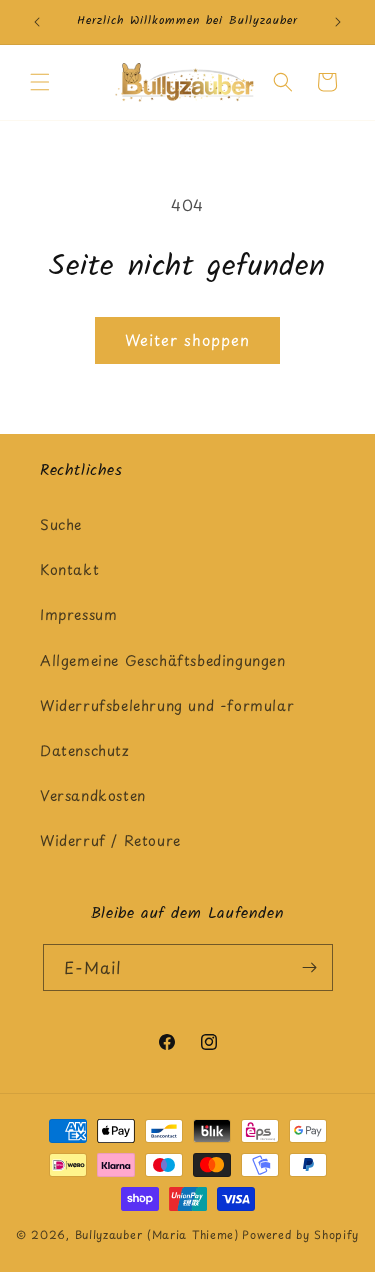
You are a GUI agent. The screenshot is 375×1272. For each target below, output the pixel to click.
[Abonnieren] (310, 967)
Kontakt (69, 569)
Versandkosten (93, 795)
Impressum (78, 614)
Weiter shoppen (187, 339)
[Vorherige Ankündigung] (37, 22)
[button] (40, 82)
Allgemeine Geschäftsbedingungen (163, 660)
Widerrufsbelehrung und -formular (167, 705)
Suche (61, 524)
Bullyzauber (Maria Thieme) (157, 1234)
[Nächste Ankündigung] (338, 22)
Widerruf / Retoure (110, 840)
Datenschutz (85, 750)
